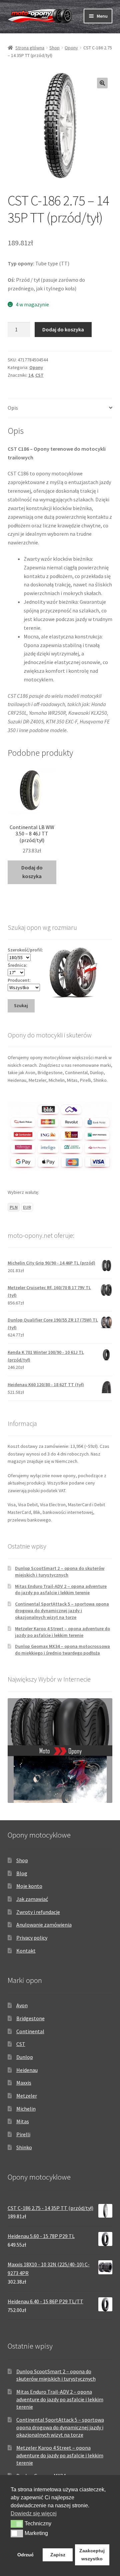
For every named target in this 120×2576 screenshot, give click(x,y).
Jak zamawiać (32, 1899)
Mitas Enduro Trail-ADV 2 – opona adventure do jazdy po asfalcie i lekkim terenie (61, 1590)
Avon (22, 2005)
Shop (54, 48)
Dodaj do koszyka (63, 329)
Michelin (26, 2109)
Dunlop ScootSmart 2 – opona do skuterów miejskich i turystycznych (60, 1572)
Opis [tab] (13, 408)
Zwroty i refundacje (38, 1912)
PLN (14, 1207)
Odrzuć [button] (25, 2555)
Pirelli (23, 2134)
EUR (27, 1207)
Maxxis (24, 2083)
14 (31, 375)
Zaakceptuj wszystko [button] (92, 2555)
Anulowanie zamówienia (44, 1925)
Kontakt (26, 1951)
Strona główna (30, 48)
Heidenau (27, 2070)
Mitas (23, 2121)
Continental (30, 2031)
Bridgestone (30, 2018)
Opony (71, 48)
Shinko (24, 2147)
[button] (102, 83)
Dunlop (25, 2057)
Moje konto (29, 1886)
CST (39, 375)
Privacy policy (32, 1938)
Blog (22, 1873)
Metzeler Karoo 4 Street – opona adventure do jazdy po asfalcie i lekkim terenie (62, 1632)
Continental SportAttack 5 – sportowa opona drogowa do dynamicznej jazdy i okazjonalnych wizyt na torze (62, 1611)
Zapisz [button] (58, 2555)
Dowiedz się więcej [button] (34, 2513)
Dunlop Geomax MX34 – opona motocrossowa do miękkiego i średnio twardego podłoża (62, 1650)
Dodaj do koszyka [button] (32, 872)
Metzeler (27, 2096)
